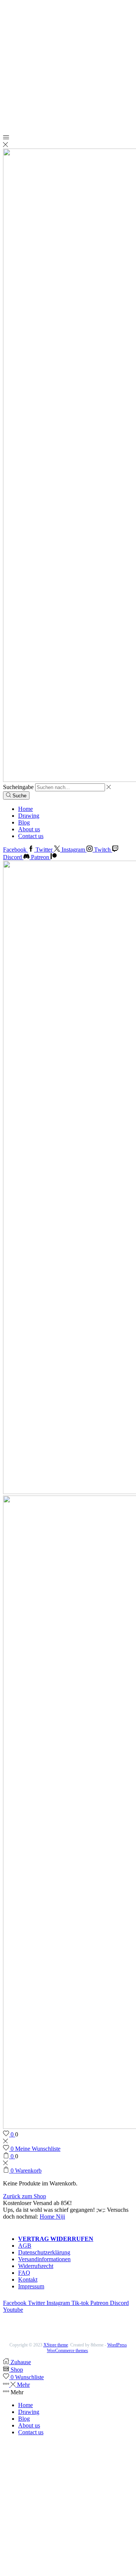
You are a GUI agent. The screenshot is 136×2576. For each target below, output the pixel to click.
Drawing (29, 816)
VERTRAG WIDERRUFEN (56, 2239)
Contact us (31, 836)
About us (29, 829)
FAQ (24, 2273)
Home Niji (52, 2217)
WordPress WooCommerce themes (87, 2348)
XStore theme (56, 2345)
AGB (25, 2246)
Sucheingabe (18, 787)
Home (25, 809)
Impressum (31, 2286)
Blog (24, 822)
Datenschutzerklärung (44, 2252)
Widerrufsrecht (36, 2266)
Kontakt (28, 2279)
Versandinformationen (44, 2259)
